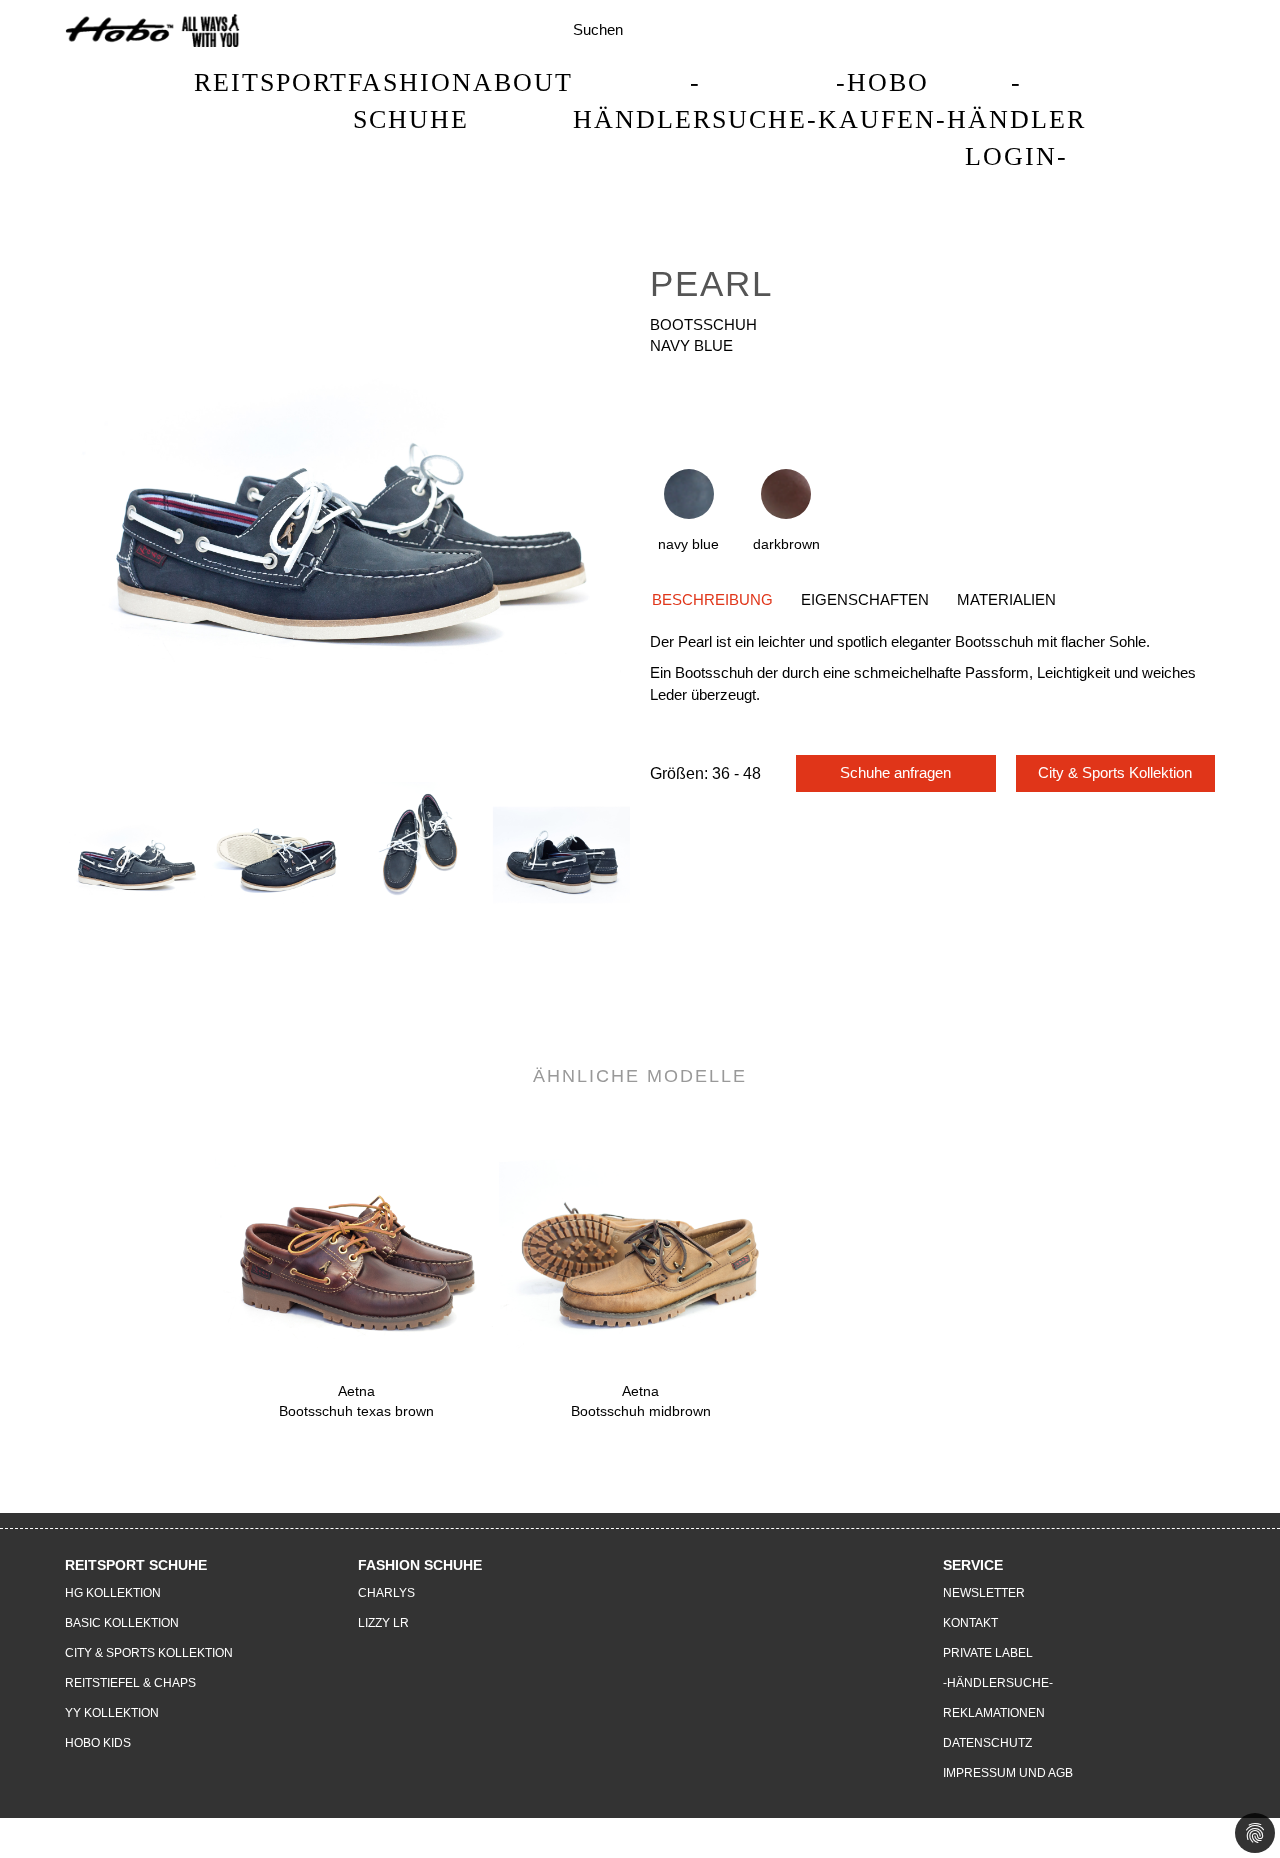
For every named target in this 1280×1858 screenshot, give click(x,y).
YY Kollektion (112, 1713)
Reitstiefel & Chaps (130, 1683)
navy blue (688, 544)
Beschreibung (712, 599)
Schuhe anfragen (895, 772)
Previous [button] (60, 886)
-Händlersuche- (695, 101)
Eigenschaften (865, 599)
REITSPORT (271, 82)
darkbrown (786, 544)
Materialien (1006, 599)
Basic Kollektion (122, 1623)
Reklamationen (994, 1713)
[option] (136, 846)
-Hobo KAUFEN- (882, 101)
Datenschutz (987, 1743)
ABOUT (523, 82)
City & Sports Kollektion (1115, 772)
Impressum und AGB (1008, 1773)
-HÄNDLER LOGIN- (1016, 119)
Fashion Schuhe (410, 101)
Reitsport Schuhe (136, 1565)
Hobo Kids (98, 1743)
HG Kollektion (113, 1593)
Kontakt (970, 1623)
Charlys (386, 1593)
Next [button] (635, 886)
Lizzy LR (383, 1623)
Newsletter (984, 1593)
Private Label (988, 1653)
